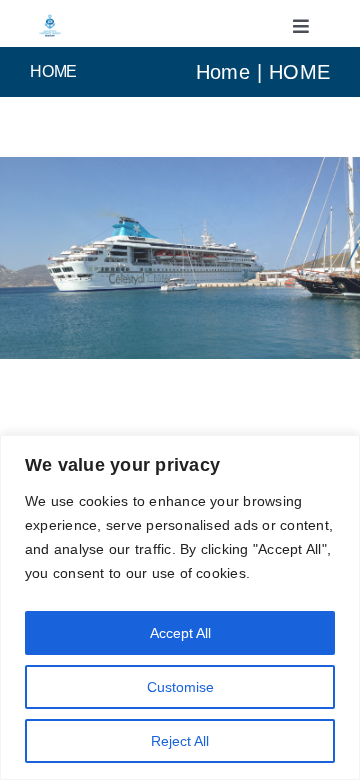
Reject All (180, 741)
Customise (180, 687)
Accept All (180, 633)
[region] (180, 607)
